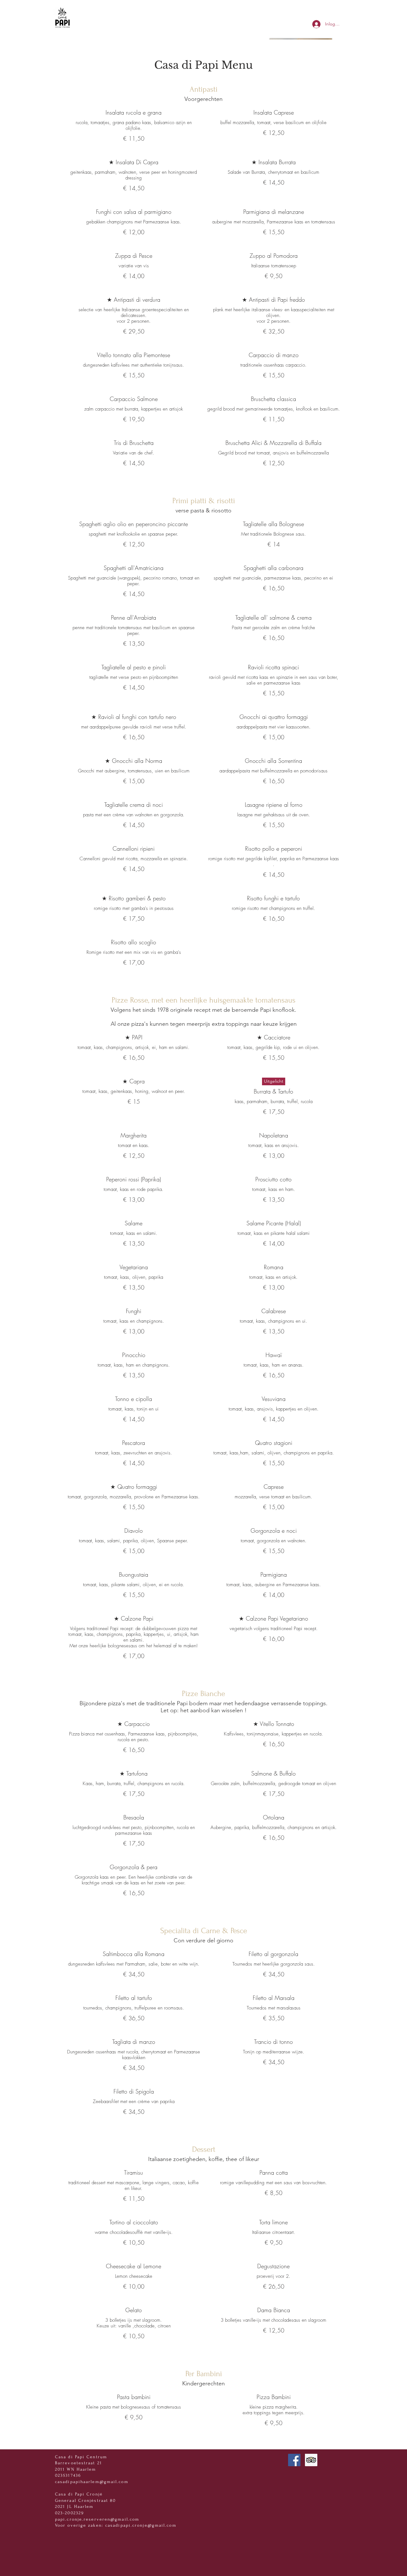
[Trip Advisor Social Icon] (311, 2460)
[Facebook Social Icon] (294, 2460)
